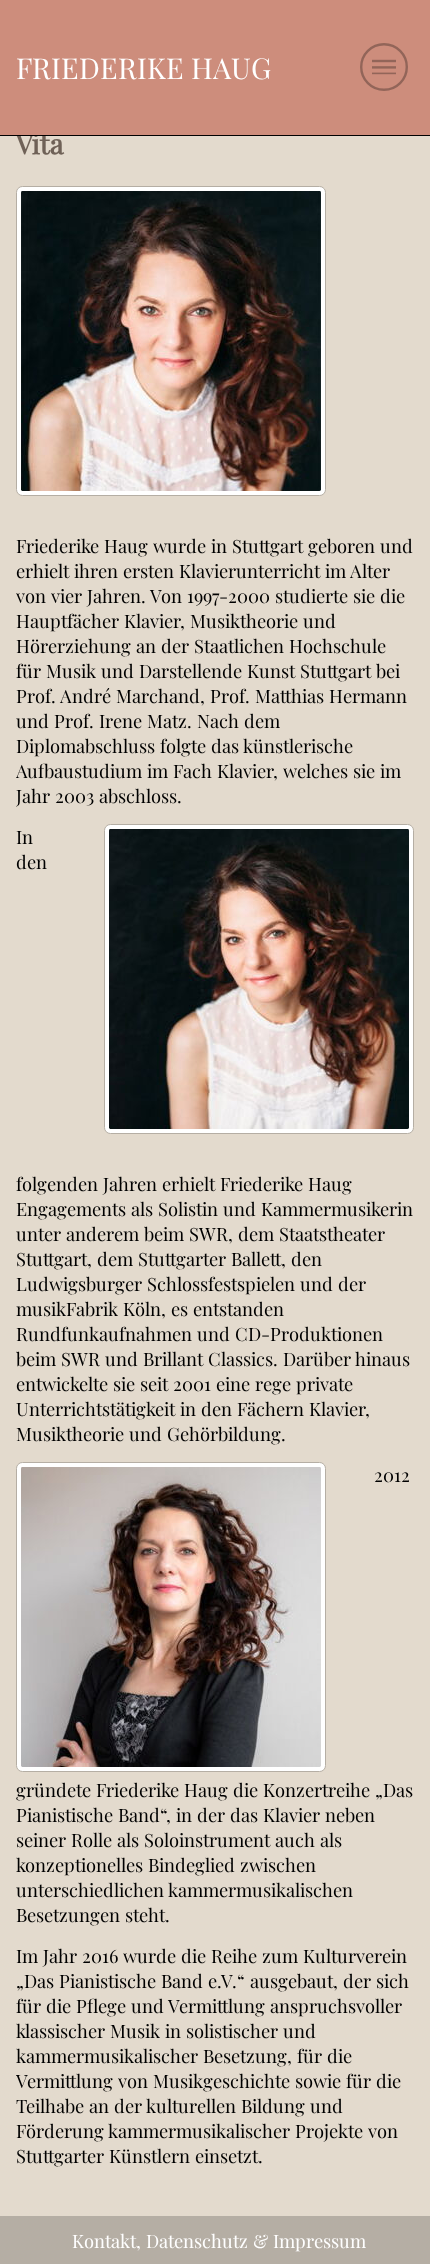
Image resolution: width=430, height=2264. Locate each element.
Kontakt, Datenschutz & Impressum (219, 2240)
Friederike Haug (143, 67)
